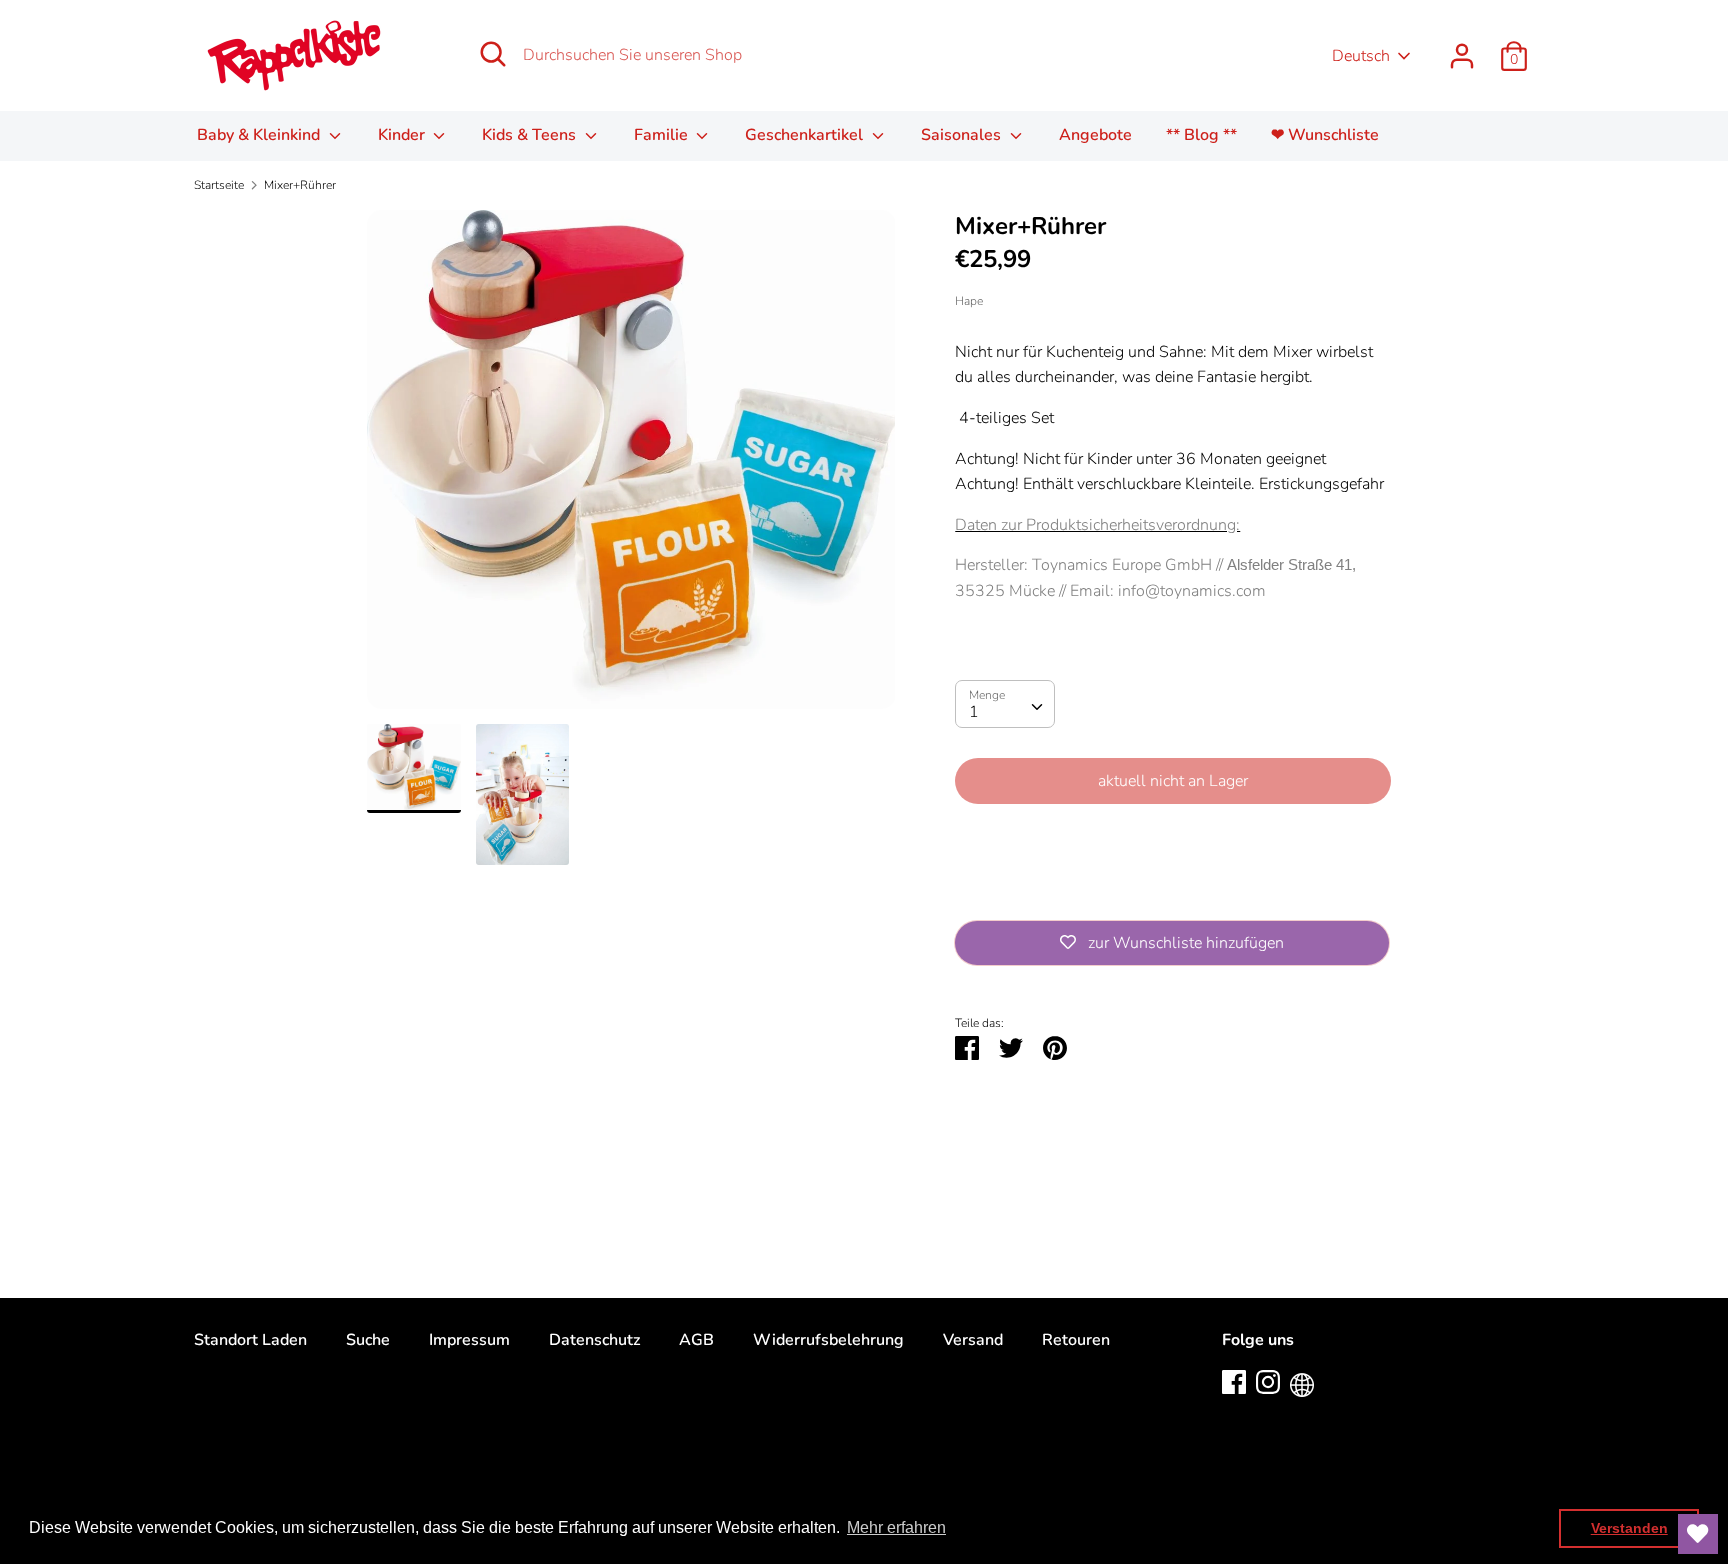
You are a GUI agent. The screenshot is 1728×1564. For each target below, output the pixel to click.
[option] (631, 467)
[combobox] (1005, 704)
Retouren (1076, 1340)
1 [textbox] (974, 712)
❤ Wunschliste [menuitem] (1325, 135)
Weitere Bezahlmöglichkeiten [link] (1173, 888)
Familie (663, 135)
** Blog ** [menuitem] (1201, 135)
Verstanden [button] (1629, 1528)
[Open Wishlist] (1698, 1534)
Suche (368, 1340)
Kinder (403, 135)
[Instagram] (1268, 1381)
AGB (696, 1340)
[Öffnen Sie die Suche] (493, 54)
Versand (973, 1340)
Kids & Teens (531, 135)
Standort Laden (250, 1340)
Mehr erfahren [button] (896, 1527)
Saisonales (963, 135)
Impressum (469, 1340)
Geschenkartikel (806, 135)
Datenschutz (594, 1340)
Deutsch (1361, 56)
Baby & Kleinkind (260, 135)
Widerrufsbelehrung (828, 1340)
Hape (969, 301)
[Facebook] (1234, 1381)
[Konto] (1462, 48)
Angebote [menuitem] (1095, 135)
